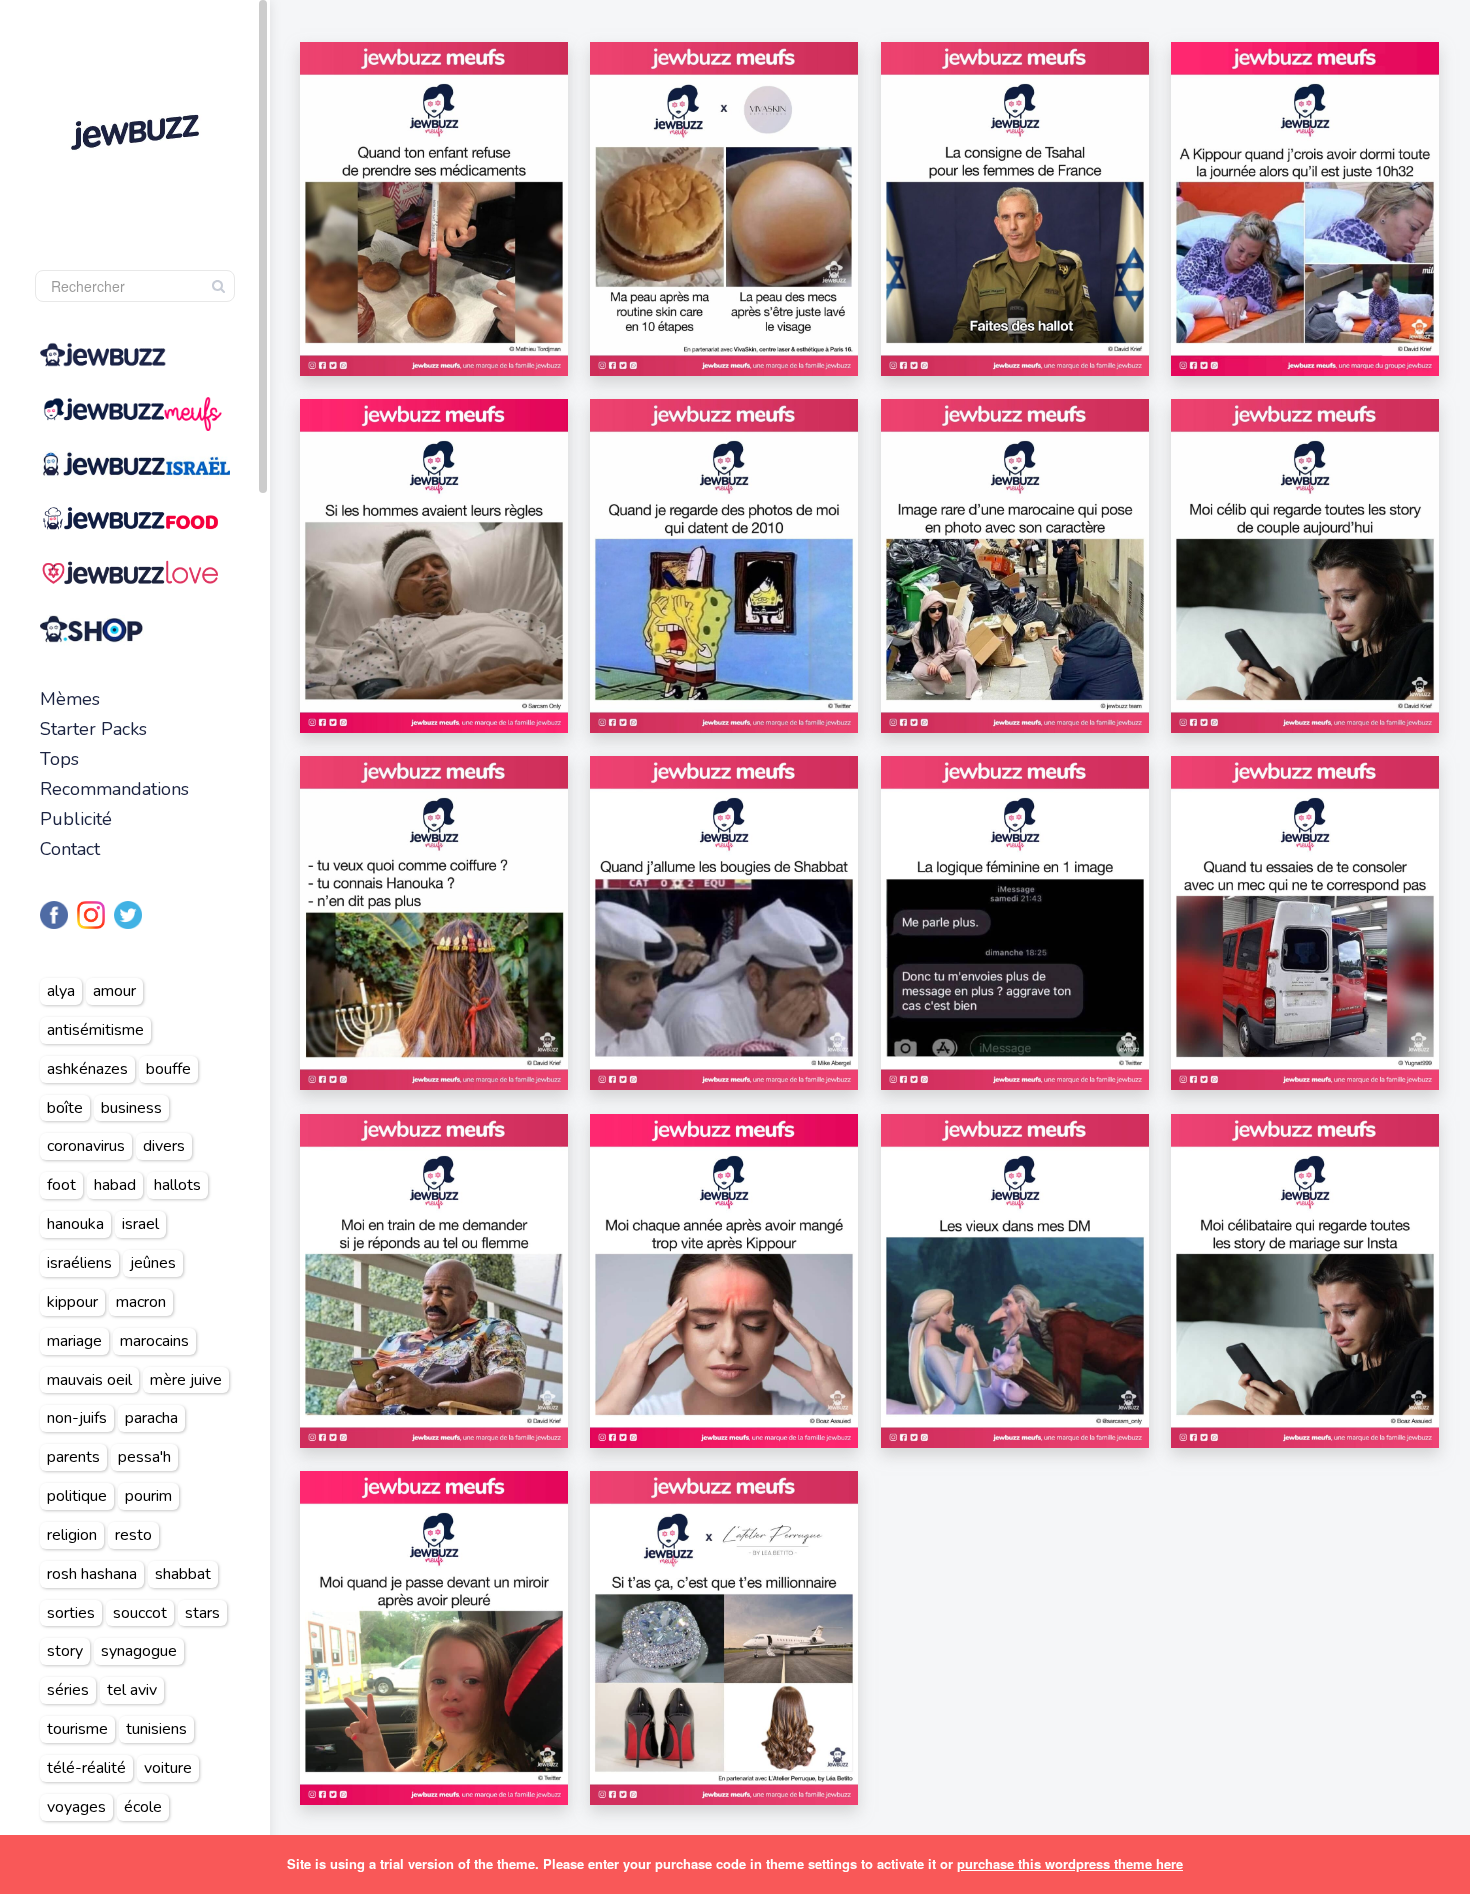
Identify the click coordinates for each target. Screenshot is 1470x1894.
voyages (76, 1807)
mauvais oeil (89, 1380)
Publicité (76, 819)
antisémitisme (95, 1030)
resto (133, 1535)
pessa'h (144, 1457)
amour (114, 991)
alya (61, 991)
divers (164, 1146)
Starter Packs (93, 729)
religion (72, 1535)
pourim (148, 1496)
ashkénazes (87, 1069)
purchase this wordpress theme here (1070, 1863)
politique (77, 1496)
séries (68, 1690)
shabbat (183, 1574)
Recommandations (114, 789)
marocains (154, 1341)
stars (202, 1613)
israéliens (79, 1263)
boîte (65, 1108)
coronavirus (86, 1146)
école (143, 1807)
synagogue (139, 1651)
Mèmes (70, 699)
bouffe (168, 1069)
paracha (151, 1418)
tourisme (77, 1729)
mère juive (186, 1380)
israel (140, 1224)
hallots (177, 1185)
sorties (71, 1613)
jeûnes (153, 1263)
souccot (140, 1613)
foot (61, 1185)
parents (73, 1457)
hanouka (75, 1224)
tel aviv (132, 1690)
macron (141, 1302)
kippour (72, 1302)
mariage (74, 1341)
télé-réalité (86, 1768)
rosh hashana (92, 1574)
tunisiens (156, 1729)
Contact (70, 849)
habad (115, 1185)
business (131, 1108)
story (65, 1651)
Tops (59, 759)
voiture (168, 1768)
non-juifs (77, 1418)
